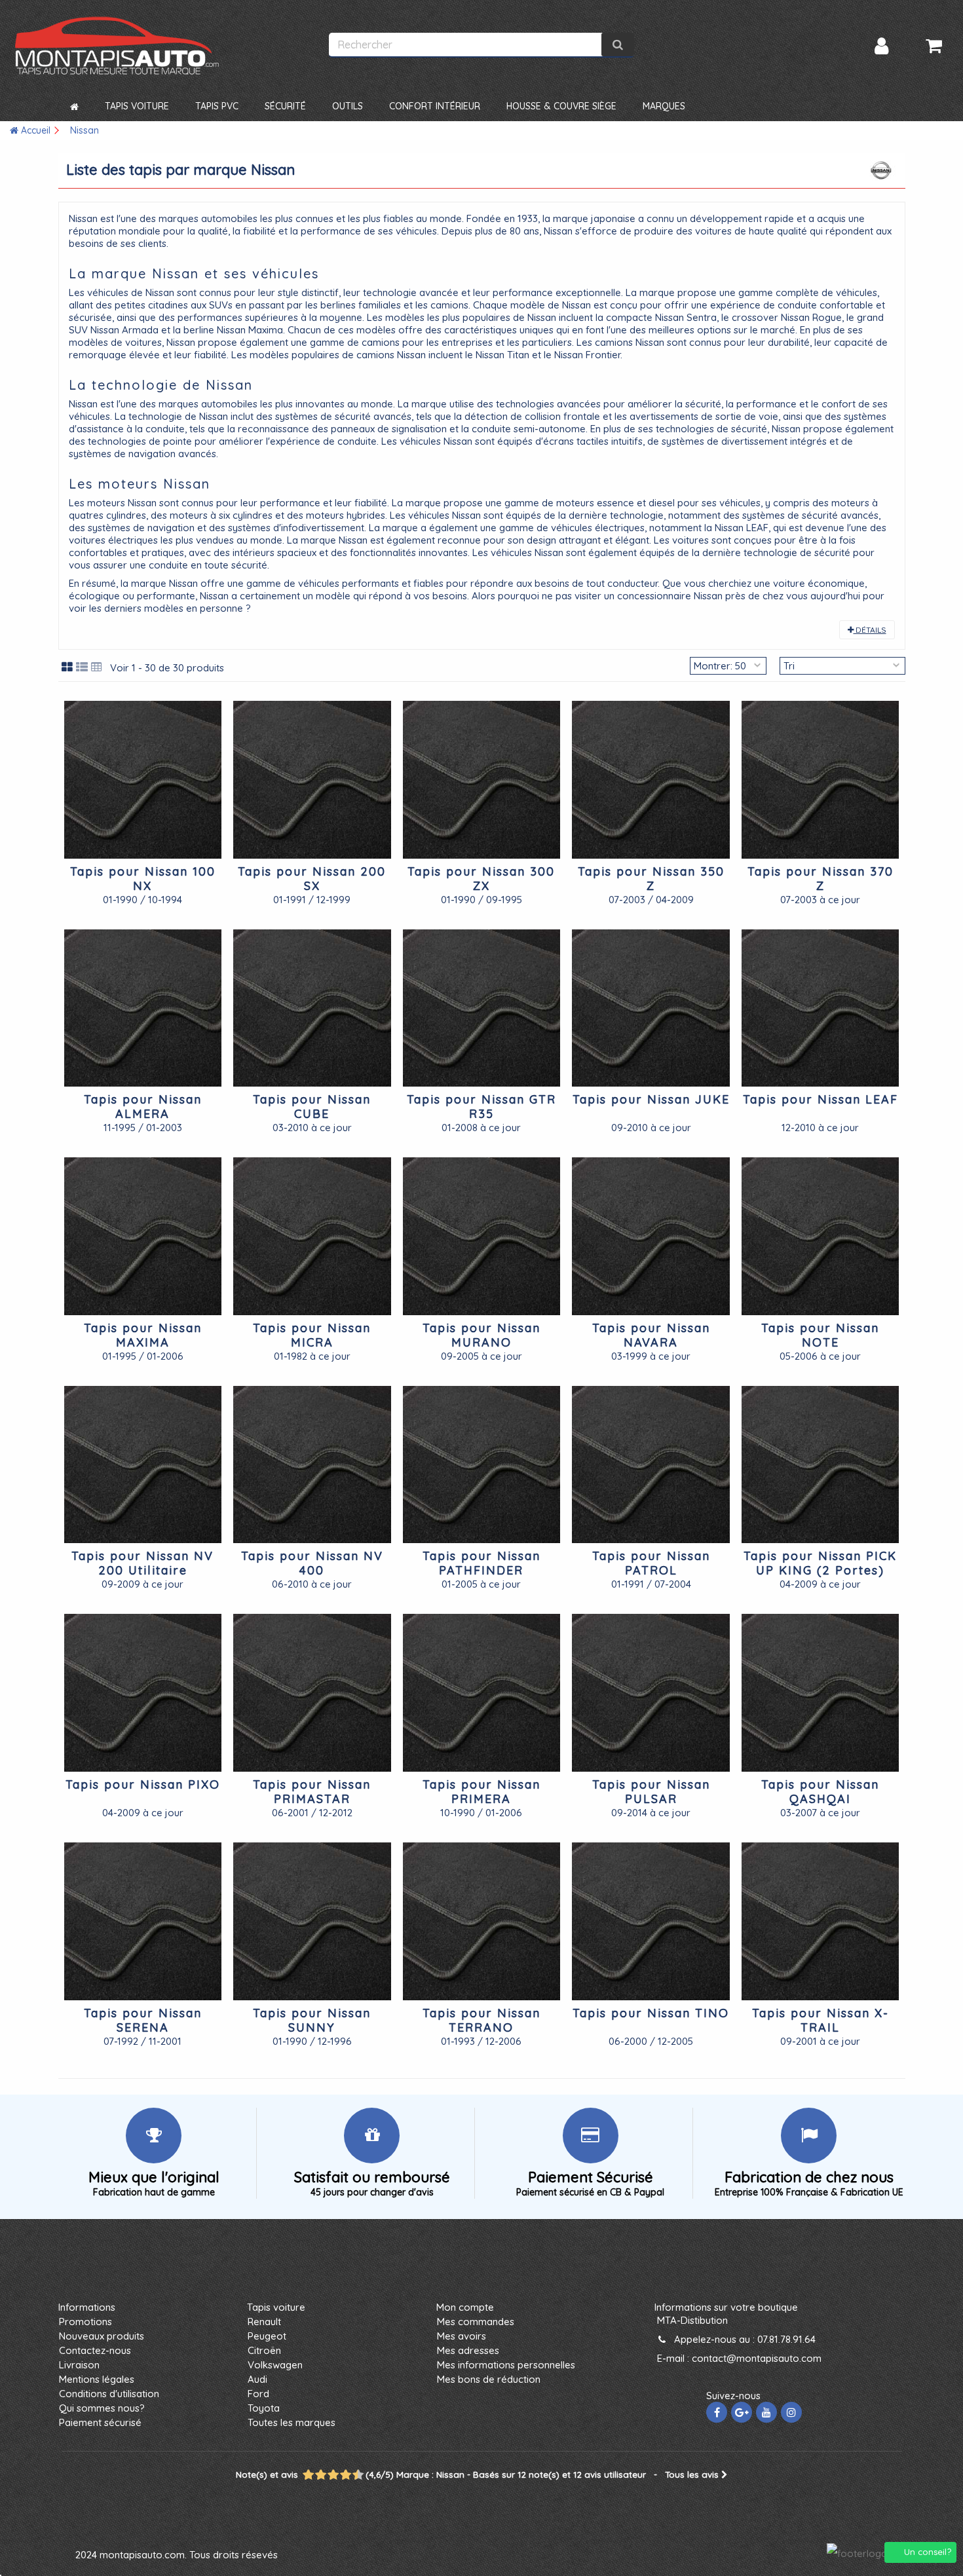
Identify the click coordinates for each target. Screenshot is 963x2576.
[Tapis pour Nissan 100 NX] (143, 780)
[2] (309, 2475)
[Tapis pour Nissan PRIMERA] (482, 1693)
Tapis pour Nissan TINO (651, 2013)
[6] (334, 2475)
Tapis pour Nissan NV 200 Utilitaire (142, 1563)
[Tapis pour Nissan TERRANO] (482, 1921)
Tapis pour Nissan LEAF (821, 1099)
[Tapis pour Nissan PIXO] (143, 1693)
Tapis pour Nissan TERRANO (481, 2020)
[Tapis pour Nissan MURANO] (482, 1236)
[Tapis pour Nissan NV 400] (312, 1465)
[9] (352, 2475)
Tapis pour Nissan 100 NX (143, 879)
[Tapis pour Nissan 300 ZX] (482, 780)
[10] (359, 2475)
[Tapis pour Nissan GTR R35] (482, 1008)
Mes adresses (468, 2350)
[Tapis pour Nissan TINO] (651, 1921)
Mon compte (465, 2307)
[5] (328, 2475)
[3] (315, 2475)
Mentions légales (97, 2379)
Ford (258, 2394)
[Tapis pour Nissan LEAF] (821, 1008)
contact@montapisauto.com (757, 2358)
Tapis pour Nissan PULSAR (651, 1792)
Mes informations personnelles (506, 2365)
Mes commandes (476, 2322)
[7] (340, 2475)
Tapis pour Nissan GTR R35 (481, 1107)
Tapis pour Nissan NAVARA (651, 1335)
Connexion (881, 46)
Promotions (85, 2322)
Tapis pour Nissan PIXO (143, 1784)
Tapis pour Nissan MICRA (312, 1335)
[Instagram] (791, 2412)
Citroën (264, 2350)
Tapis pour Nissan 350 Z (651, 879)
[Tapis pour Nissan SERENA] (143, 1921)
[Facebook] (717, 2412)
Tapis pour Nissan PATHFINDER (481, 1563)
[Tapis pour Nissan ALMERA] (143, 1008)
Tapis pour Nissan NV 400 (312, 1563)
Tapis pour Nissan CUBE (312, 1107)
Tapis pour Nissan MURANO (481, 1335)
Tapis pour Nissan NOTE (820, 1335)
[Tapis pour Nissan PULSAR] (651, 1693)
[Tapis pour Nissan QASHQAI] (821, 1693)
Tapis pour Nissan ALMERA (143, 1107)
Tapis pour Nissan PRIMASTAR (312, 1792)
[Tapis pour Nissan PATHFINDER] (482, 1465)
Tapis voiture (276, 2307)
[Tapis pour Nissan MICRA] (312, 1236)
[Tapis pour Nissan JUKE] (651, 1008)
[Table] (97, 667)
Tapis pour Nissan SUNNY (312, 2020)
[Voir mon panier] (934, 46)
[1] (303, 2475)
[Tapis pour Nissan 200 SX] (312, 780)
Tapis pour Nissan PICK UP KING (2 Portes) (820, 1563)
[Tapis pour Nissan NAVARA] (651, 1236)
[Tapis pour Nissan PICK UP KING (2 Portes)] (821, 1465)
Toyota (264, 2408)
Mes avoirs (462, 2336)
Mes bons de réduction (489, 2379)
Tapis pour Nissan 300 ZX (481, 879)
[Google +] (742, 2412)
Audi (257, 2379)
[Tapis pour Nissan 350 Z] (651, 780)
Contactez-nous (95, 2350)
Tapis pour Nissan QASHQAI (820, 1792)
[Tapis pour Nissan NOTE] (821, 1236)
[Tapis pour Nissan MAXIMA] (143, 1236)
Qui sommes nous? (102, 2408)
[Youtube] (766, 2412)
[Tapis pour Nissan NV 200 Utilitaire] (143, 1465)
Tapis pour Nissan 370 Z (821, 879)
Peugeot (267, 2336)
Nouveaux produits (102, 2336)
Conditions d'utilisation (109, 2394)
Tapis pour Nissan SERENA (143, 2020)
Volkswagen (275, 2365)
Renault (264, 2322)
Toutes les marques (292, 2422)
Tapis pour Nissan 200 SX (312, 879)
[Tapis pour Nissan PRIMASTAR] (312, 1693)
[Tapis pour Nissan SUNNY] (312, 1921)
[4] (321, 2475)
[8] (346, 2475)
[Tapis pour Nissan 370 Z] (821, 780)
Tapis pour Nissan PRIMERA (481, 1792)
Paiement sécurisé (100, 2422)
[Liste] (82, 667)
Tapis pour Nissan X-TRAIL (821, 2020)
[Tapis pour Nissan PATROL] (651, 1465)
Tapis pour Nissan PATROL (651, 1563)
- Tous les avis (479, 2474)
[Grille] (67, 667)
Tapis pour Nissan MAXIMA (143, 1335)
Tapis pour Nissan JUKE (651, 1099)
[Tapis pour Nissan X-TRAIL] (821, 1921)
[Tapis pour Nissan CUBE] (312, 1008)
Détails (870, 630)
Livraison (79, 2365)
